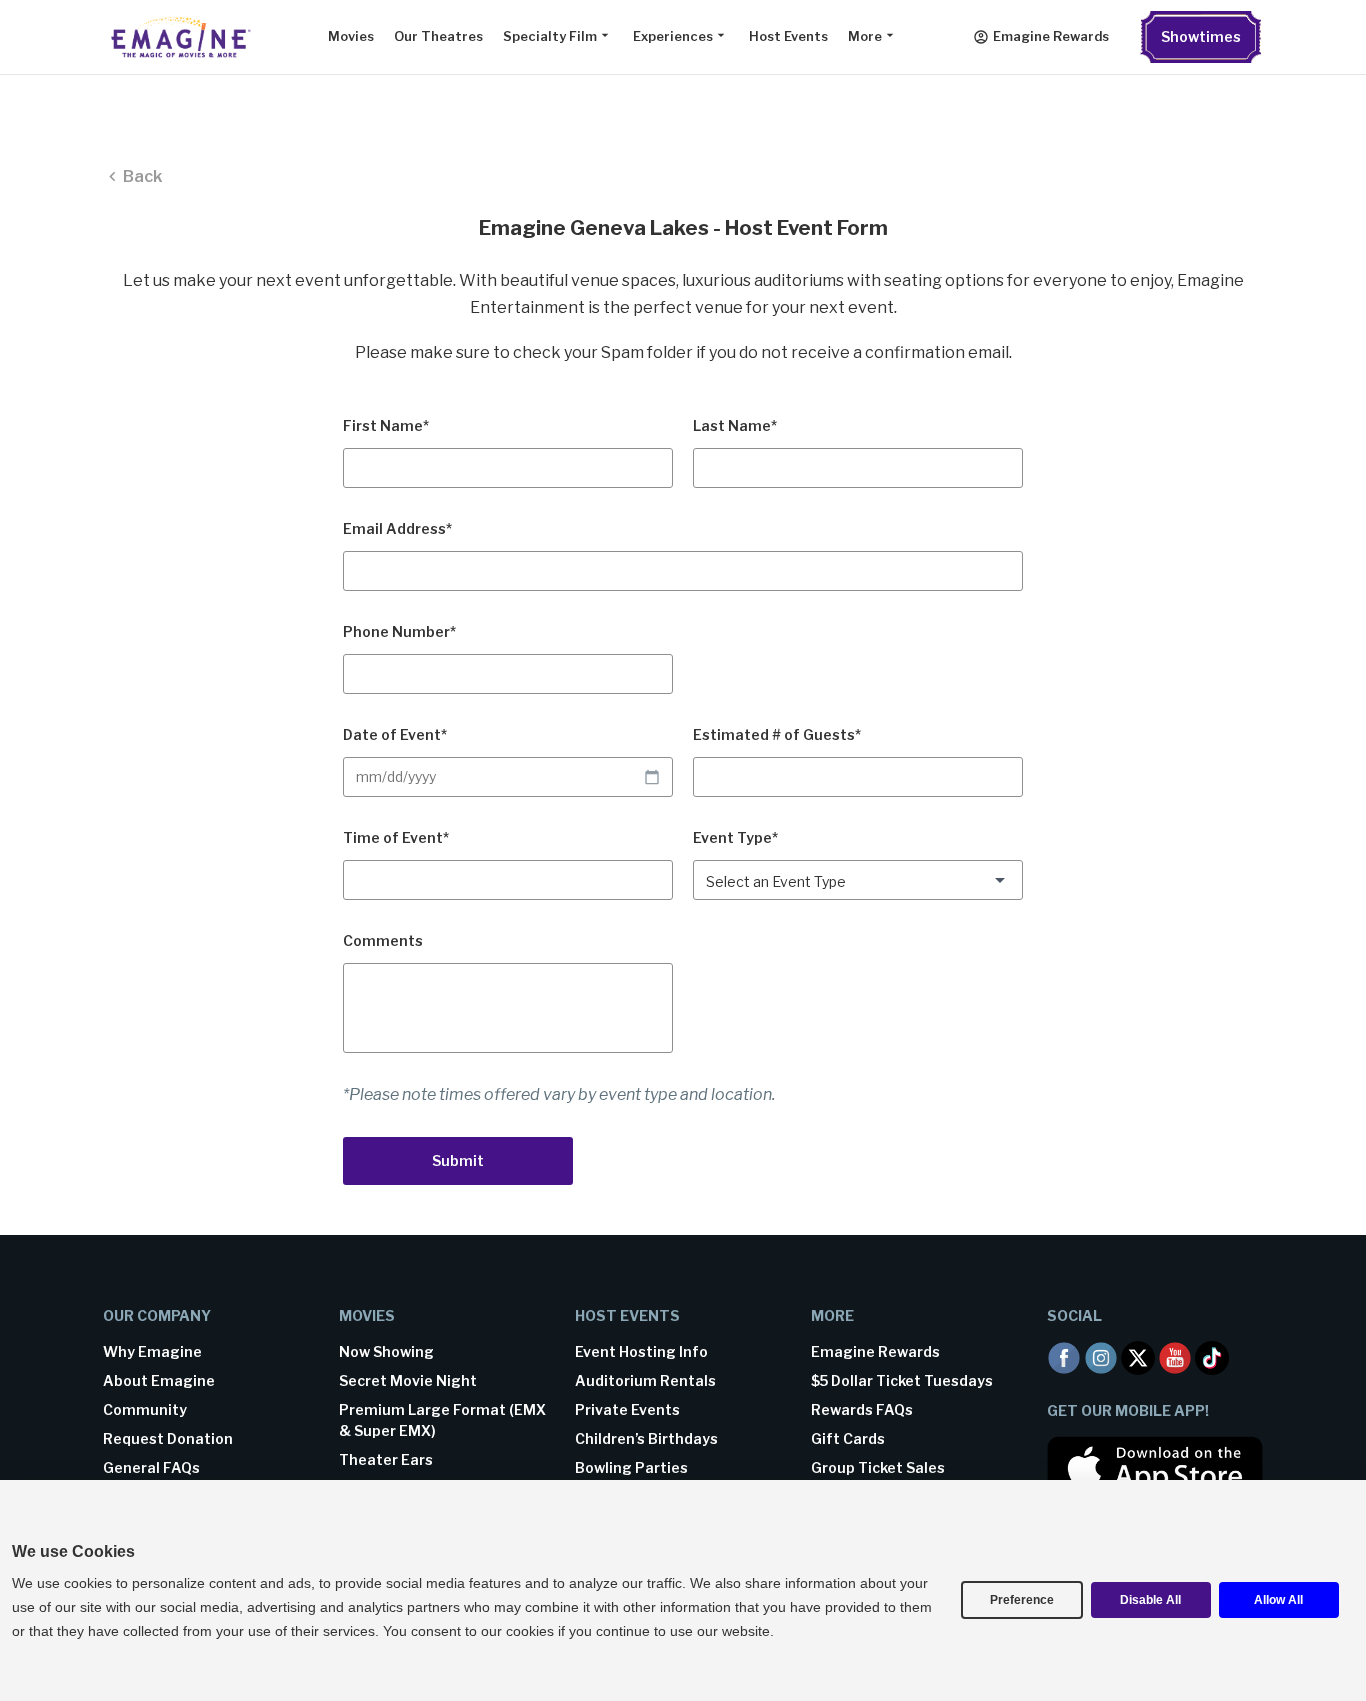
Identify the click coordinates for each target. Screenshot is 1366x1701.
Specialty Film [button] (550, 36)
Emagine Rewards (1051, 36)
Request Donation (168, 1438)
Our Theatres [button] (438, 36)
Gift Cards (848, 1438)
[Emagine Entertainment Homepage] (178, 37)
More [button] (865, 36)
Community (145, 1409)
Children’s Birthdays (646, 1438)
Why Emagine (152, 1351)
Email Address (397, 528)
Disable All (1150, 1600)
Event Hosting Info (641, 1351)
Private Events (627, 1409)
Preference (1022, 1600)
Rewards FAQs (862, 1409)
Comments (383, 940)
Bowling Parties (631, 1467)
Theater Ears (386, 1459)
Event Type (735, 837)
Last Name (735, 425)
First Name (386, 425)
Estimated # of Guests (777, 734)
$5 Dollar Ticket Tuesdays (902, 1380)
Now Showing (386, 1351)
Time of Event (396, 837)
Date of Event (395, 734)
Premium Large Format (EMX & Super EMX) (442, 1420)
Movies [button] (351, 36)
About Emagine (159, 1380)
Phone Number (399, 631)
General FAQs (151, 1467)
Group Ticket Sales (878, 1467)
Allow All (1278, 1600)
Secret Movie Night (408, 1380)
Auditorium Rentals (645, 1380)
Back (142, 176)
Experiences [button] (673, 36)
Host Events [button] (788, 36)
